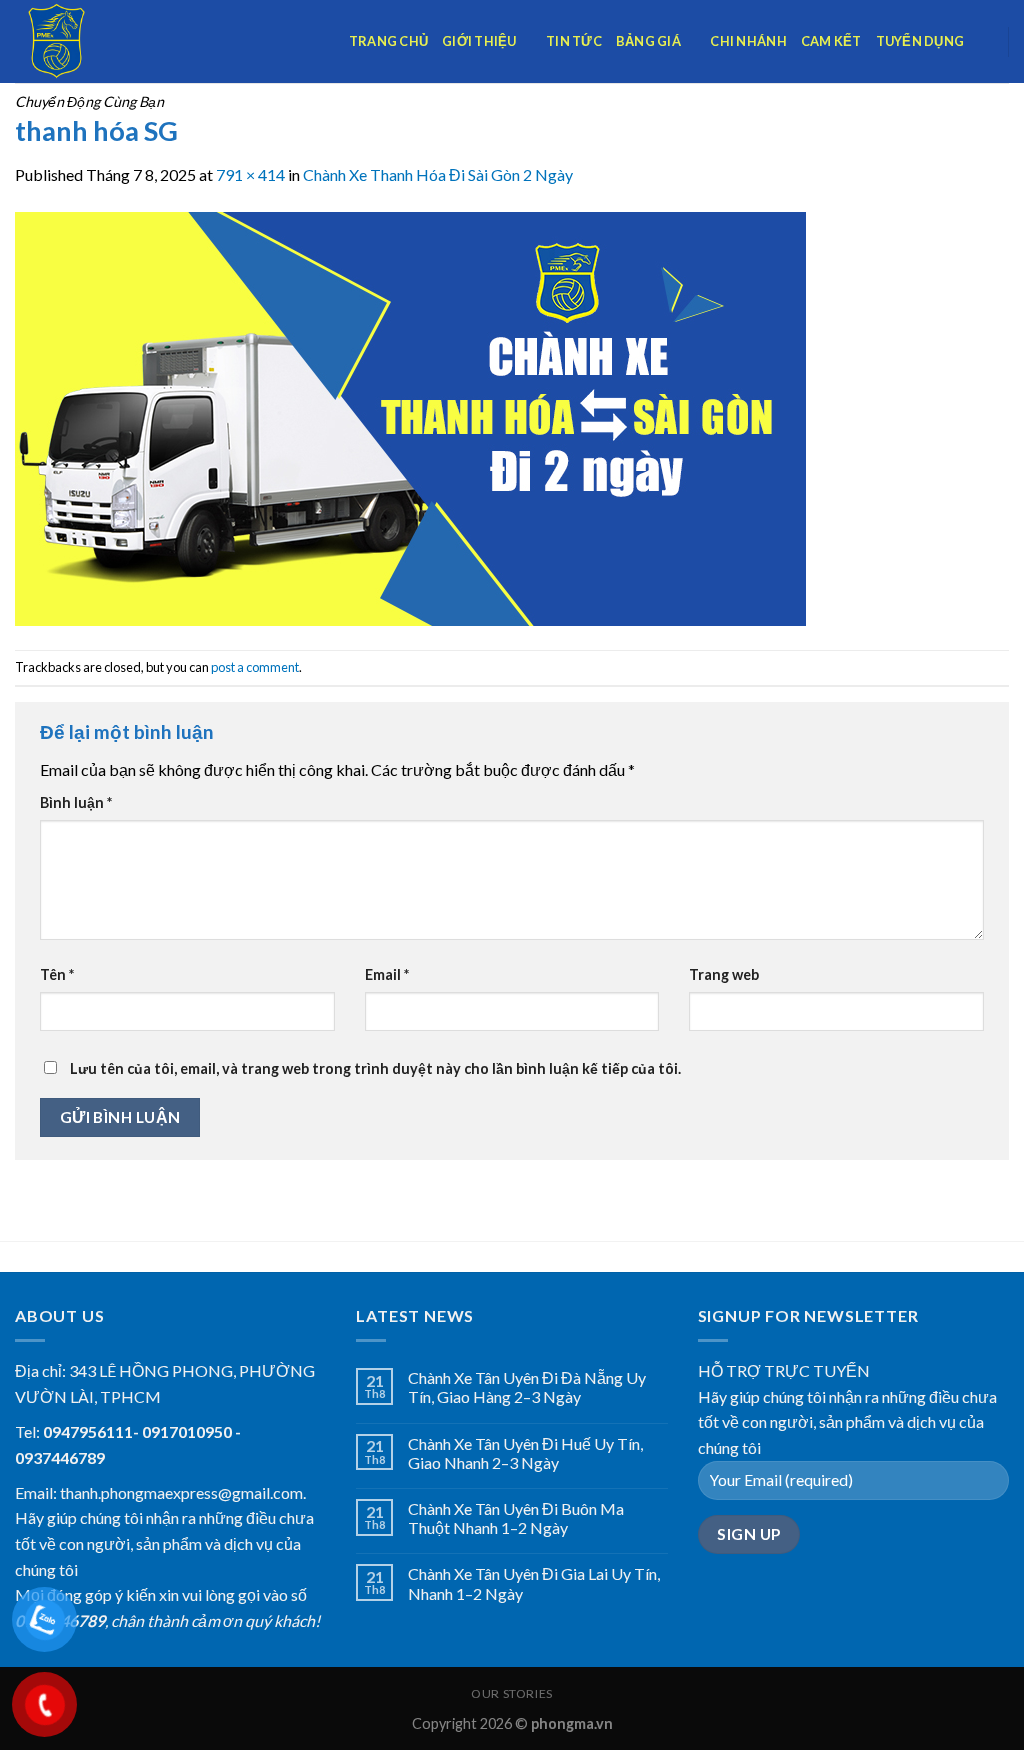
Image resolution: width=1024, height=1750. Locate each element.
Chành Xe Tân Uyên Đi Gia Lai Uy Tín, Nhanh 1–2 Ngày (534, 1583)
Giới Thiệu (479, 41)
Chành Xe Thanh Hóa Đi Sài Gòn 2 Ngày (438, 174)
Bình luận (76, 802)
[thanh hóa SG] (410, 416)
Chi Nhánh (748, 41)
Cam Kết (831, 41)
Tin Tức (574, 41)
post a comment (255, 667)
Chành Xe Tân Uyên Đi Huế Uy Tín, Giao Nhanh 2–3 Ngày (525, 1453)
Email (387, 974)
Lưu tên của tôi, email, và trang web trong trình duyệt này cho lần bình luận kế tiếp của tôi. (375, 1068)
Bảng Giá (648, 41)
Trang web (724, 974)
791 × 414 (250, 174)
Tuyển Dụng (920, 41)
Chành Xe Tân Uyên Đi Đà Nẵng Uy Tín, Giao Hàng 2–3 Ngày (527, 1387)
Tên (57, 974)
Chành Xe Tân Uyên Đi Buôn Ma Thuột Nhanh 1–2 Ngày (516, 1518)
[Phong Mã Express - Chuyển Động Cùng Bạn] (115, 41)
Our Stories (512, 1693)
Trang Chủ (388, 41)
